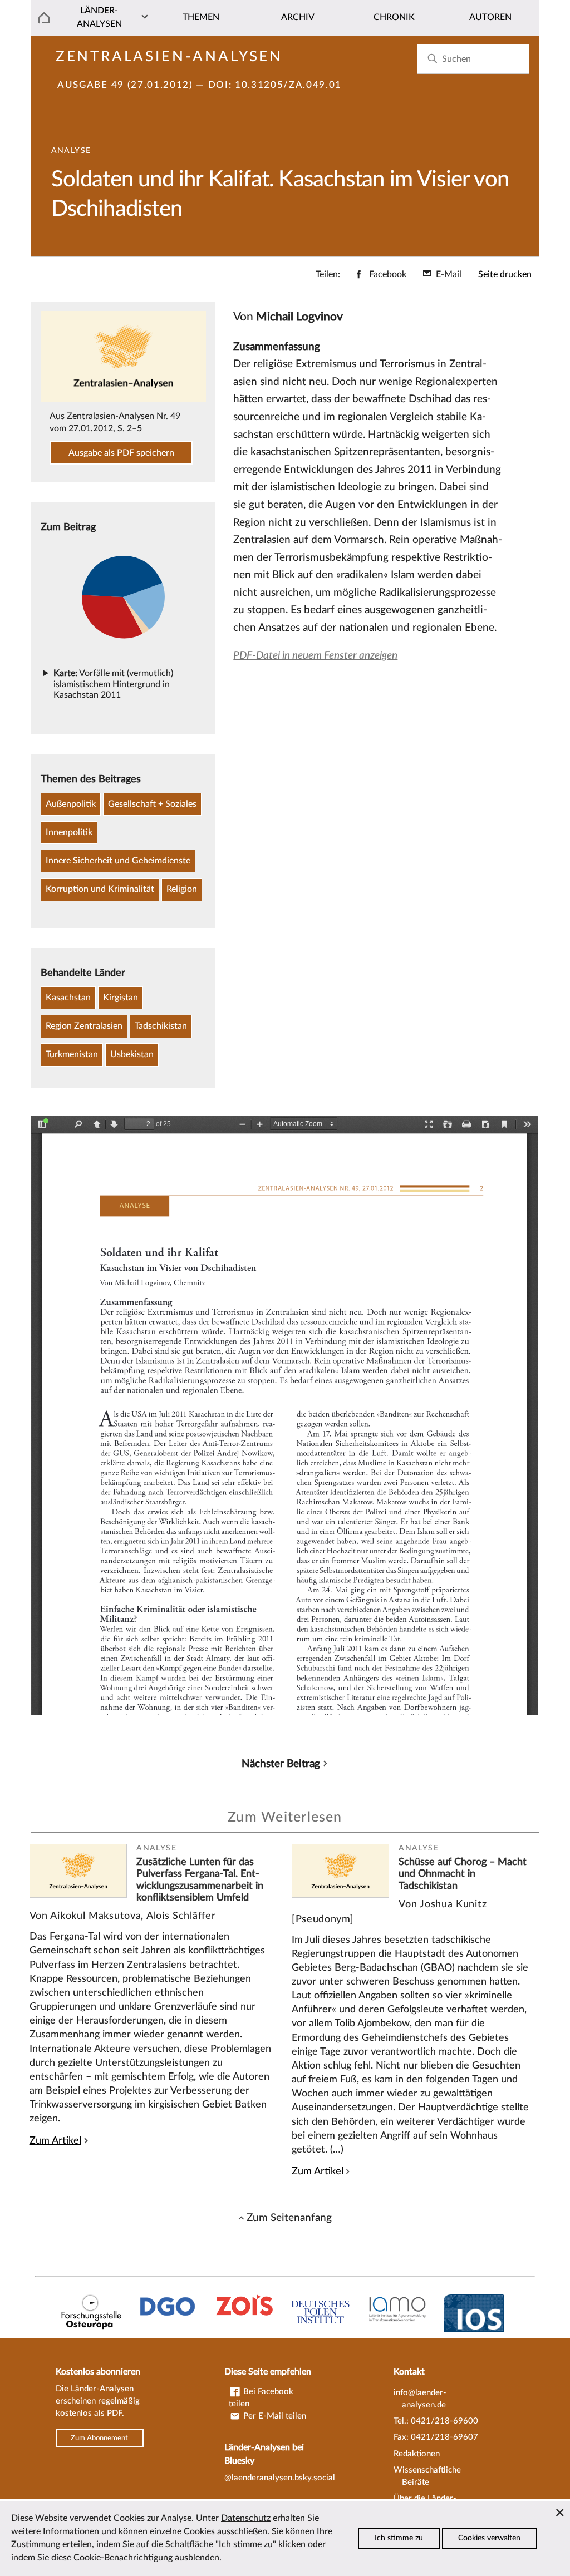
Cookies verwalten (489, 2538)
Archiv (298, 17)
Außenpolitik (71, 804)
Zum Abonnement (99, 2437)
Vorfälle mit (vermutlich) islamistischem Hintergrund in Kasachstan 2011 (113, 684)
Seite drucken (505, 274)
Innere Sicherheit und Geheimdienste (118, 861)
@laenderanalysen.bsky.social (280, 2478)
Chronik (394, 17)
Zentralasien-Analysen (169, 57)
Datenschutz (246, 2518)
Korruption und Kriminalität (100, 889)
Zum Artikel (55, 2141)
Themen (201, 17)
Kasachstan (68, 998)
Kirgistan (121, 998)
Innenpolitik (69, 832)
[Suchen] (432, 59)
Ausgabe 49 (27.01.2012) (125, 85)
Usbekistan (132, 1054)
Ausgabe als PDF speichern (121, 453)
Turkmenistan (72, 1054)
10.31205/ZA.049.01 (288, 85)
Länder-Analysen (99, 17)
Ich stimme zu (399, 2538)
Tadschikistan (161, 1026)
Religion (182, 889)
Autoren (490, 17)
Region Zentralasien (84, 1026)
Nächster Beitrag (281, 1764)
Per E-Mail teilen (274, 2416)
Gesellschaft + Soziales (152, 804)
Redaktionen (417, 2454)
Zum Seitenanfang (289, 2218)
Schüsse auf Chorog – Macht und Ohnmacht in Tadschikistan (463, 1874)
